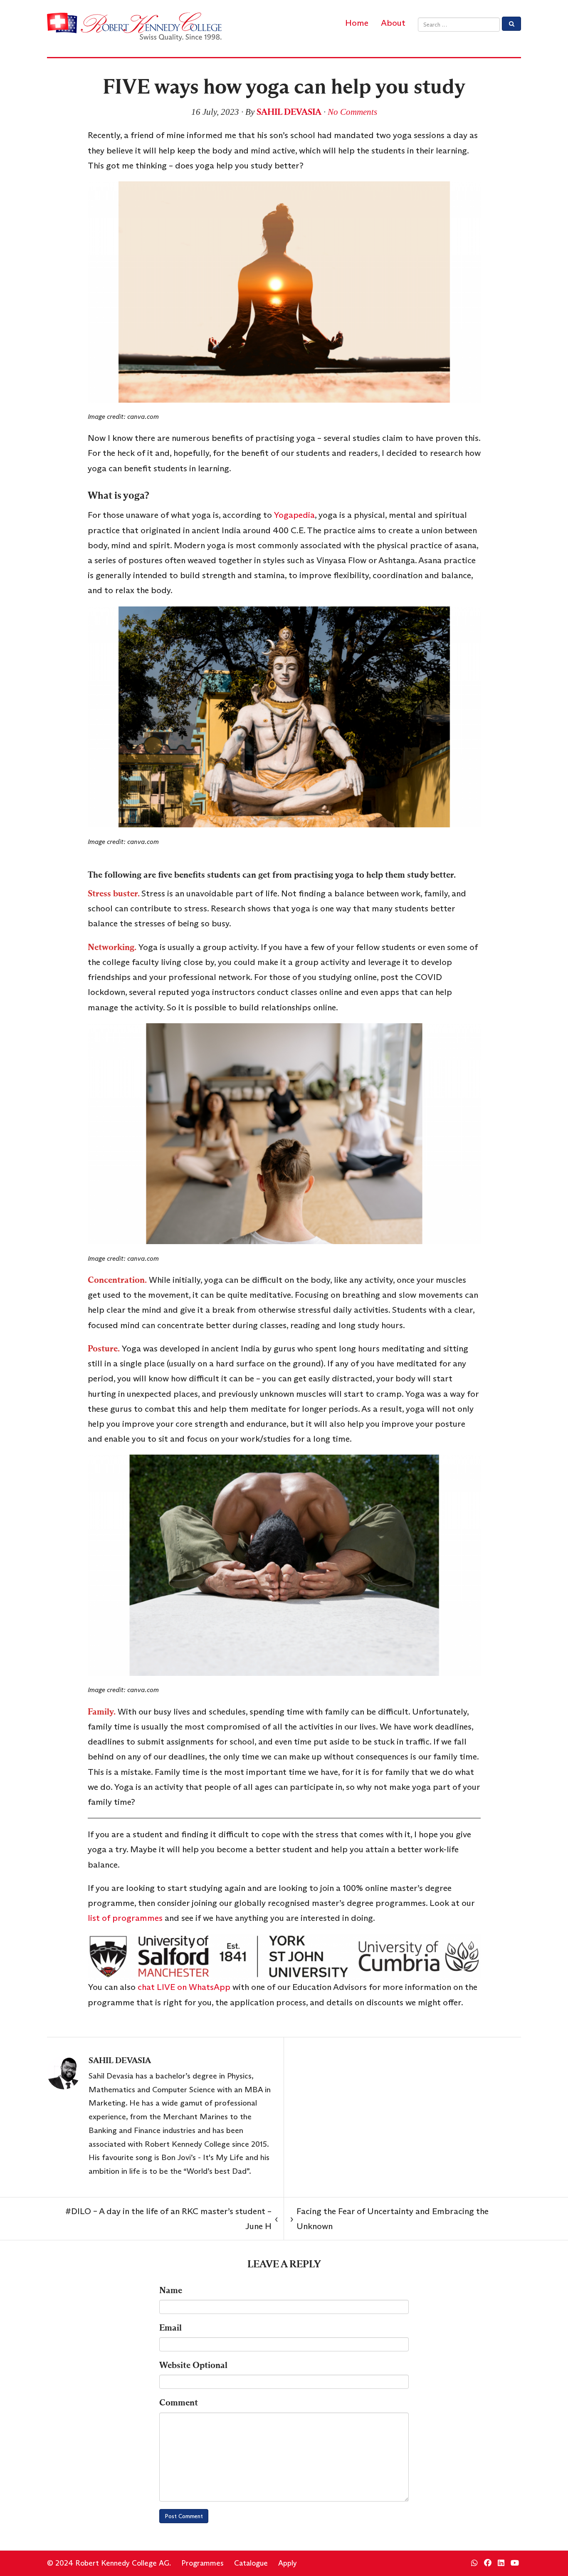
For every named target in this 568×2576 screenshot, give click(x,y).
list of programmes (125, 1918)
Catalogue (251, 2563)
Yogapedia (294, 515)
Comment (179, 2403)
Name (171, 2290)
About (393, 23)
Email (170, 2328)
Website (193, 2365)
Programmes (203, 2563)
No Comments (352, 112)
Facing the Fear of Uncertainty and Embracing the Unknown (389, 2219)
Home (357, 23)
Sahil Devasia (289, 112)
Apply (288, 2563)
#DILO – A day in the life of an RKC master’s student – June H (172, 2219)
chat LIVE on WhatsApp (184, 1987)
